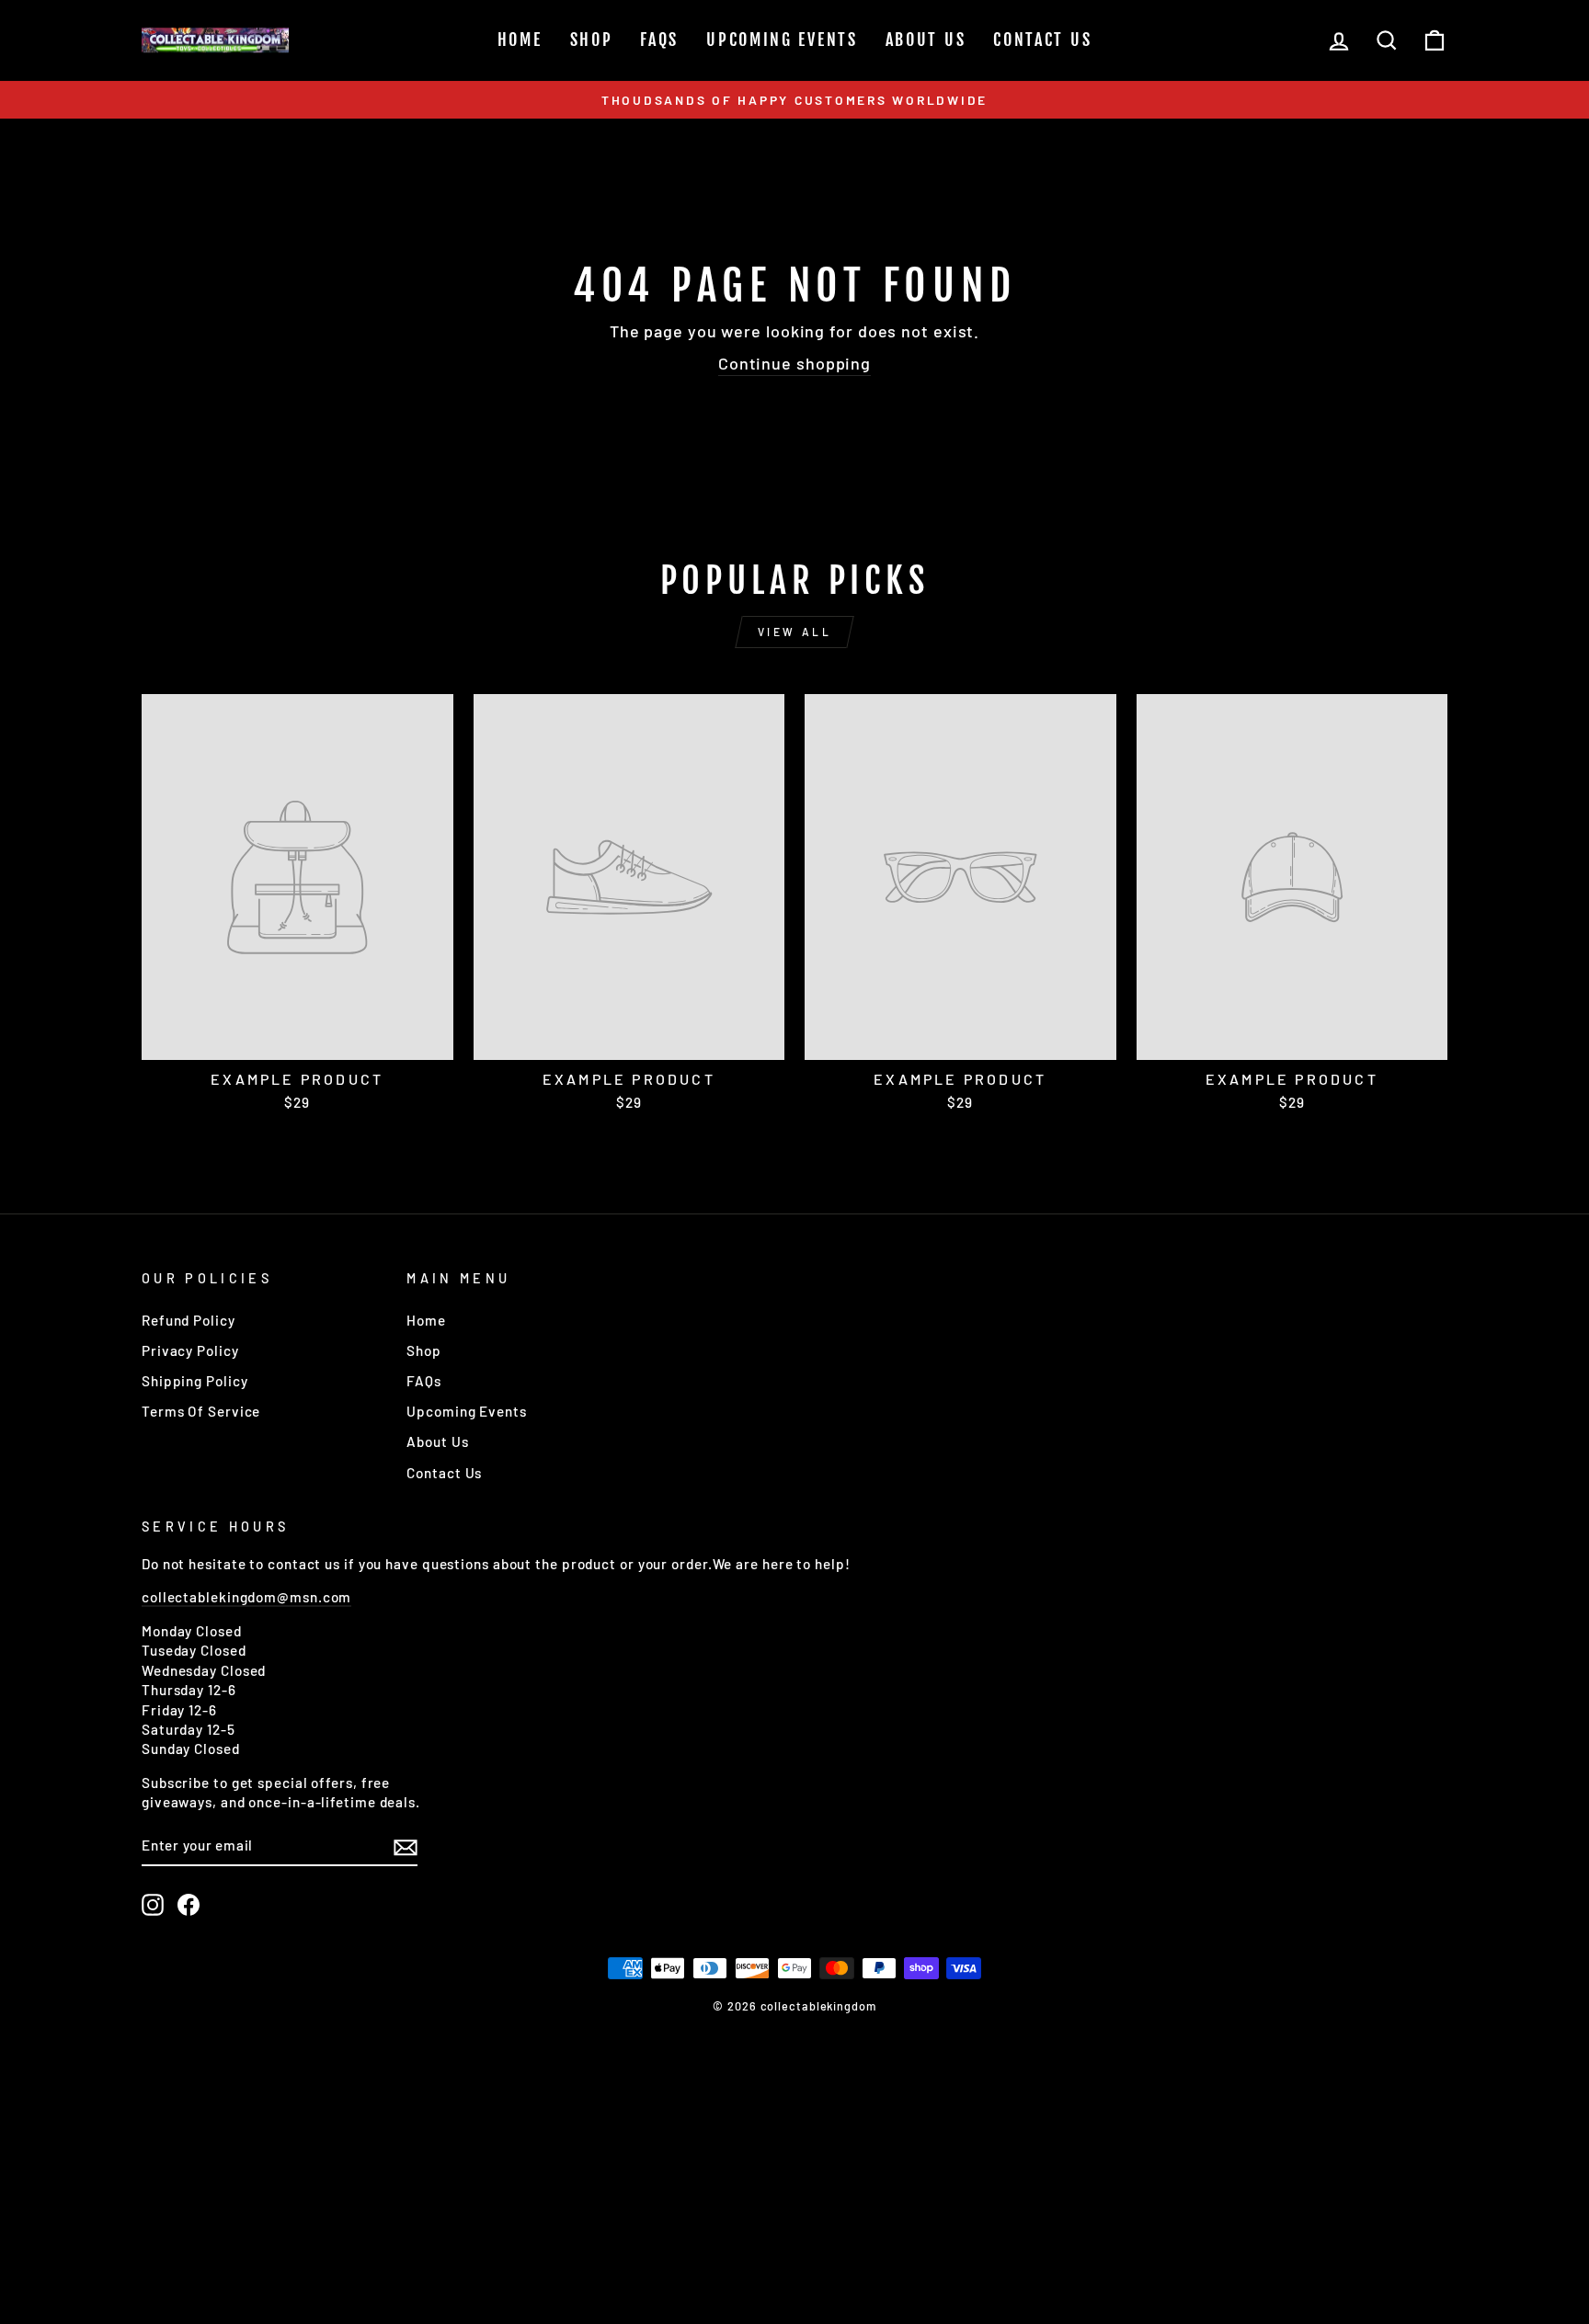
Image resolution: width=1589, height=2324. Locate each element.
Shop (592, 40)
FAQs (659, 40)
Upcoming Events (782, 40)
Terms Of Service (201, 1411)
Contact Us (1042, 40)
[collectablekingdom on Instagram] (153, 1905)
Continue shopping (794, 363)
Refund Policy (189, 1320)
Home (520, 40)
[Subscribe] (406, 1846)
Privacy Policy (190, 1350)
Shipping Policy (195, 1381)
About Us (926, 40)
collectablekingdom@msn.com (246, 1597)
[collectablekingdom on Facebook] (189, 1905)
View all (795, 632)
